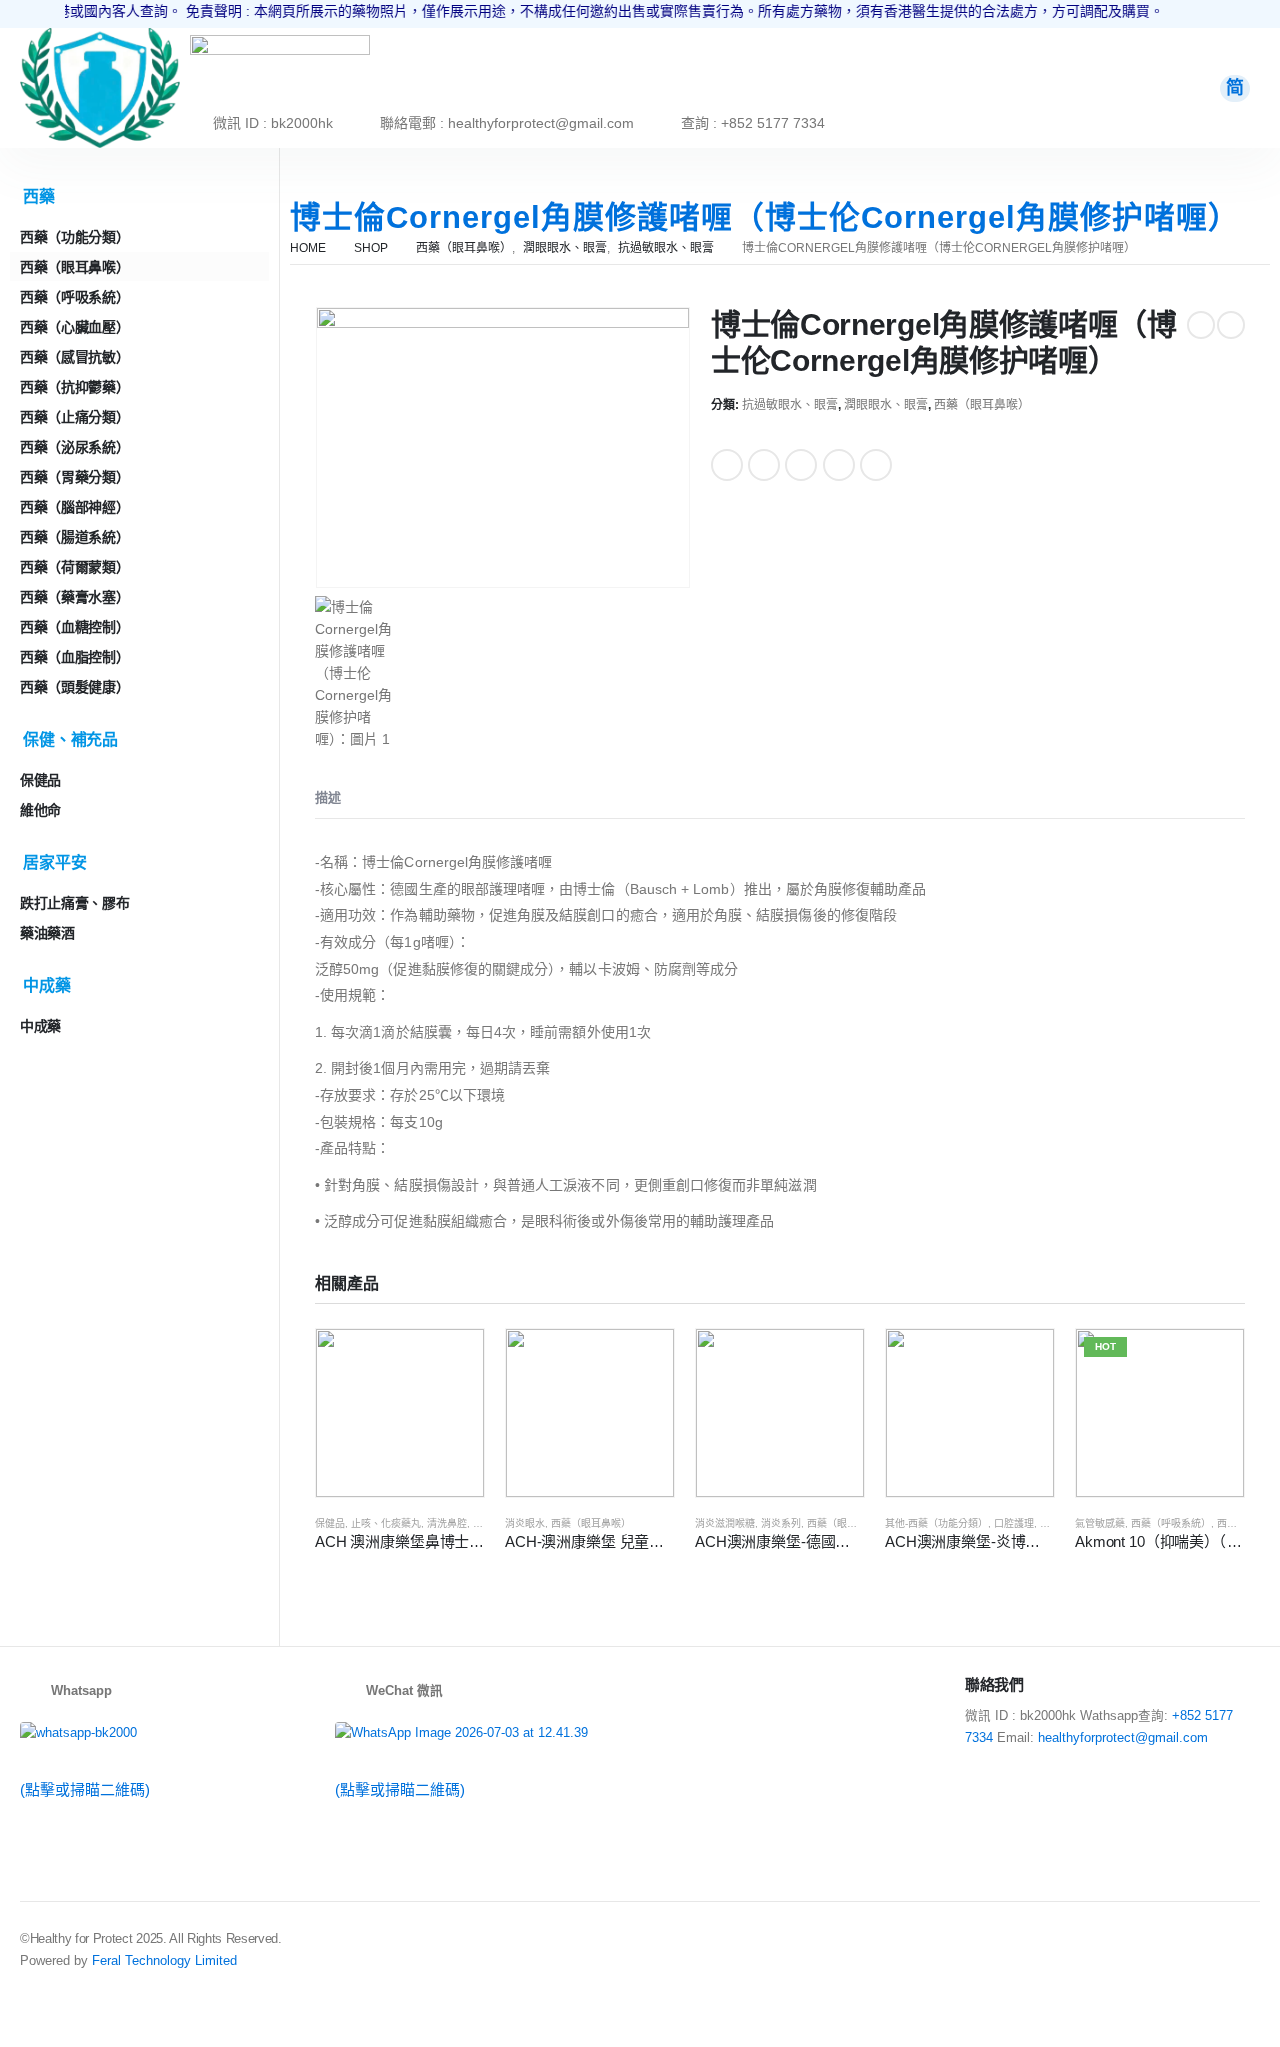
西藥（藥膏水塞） (74, 597)
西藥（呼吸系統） (1171, 1523)
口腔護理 (1014, 1523)
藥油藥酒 (47, 933)
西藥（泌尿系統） (74, 447)
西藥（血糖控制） (74, 627)
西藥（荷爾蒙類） (74, 567)
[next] (1231, 325)
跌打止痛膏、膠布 (74, 903)
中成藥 (40, 1026)
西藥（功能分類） (74, 237)
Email (876, 465)
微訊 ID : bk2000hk (273, 123)
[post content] (400, 1413)
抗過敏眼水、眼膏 (790, 405)
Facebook (727, 465)
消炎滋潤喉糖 (725, 1523)
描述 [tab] (328, 797)
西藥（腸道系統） (74, 537)
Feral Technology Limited (164, 1961)
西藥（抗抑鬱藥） (74, 387)
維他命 (40, 810)
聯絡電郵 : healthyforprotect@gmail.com (507, 123)
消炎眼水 (525, 1523)
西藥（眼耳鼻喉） (982, 405)
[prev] (1201, 325)
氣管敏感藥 (1100, 1523)
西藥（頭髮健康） (74, 687)
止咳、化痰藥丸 (386, 1523)
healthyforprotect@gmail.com (1123, 1738)
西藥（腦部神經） (74, 507)
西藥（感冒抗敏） (74, 357)
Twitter (764, 465)
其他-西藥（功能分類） (936, 1523)
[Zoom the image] (100, 39)
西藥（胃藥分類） (74, 477)
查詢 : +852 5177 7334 (753, 123)
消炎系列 (781, 1523)
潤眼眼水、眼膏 (886, 405)
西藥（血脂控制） (74, 657)
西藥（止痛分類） (74, 417)
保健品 (330, 1523)
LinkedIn (801, 465)
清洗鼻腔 (447, 1523)
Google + (839, 465)
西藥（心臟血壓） (74, 327)
